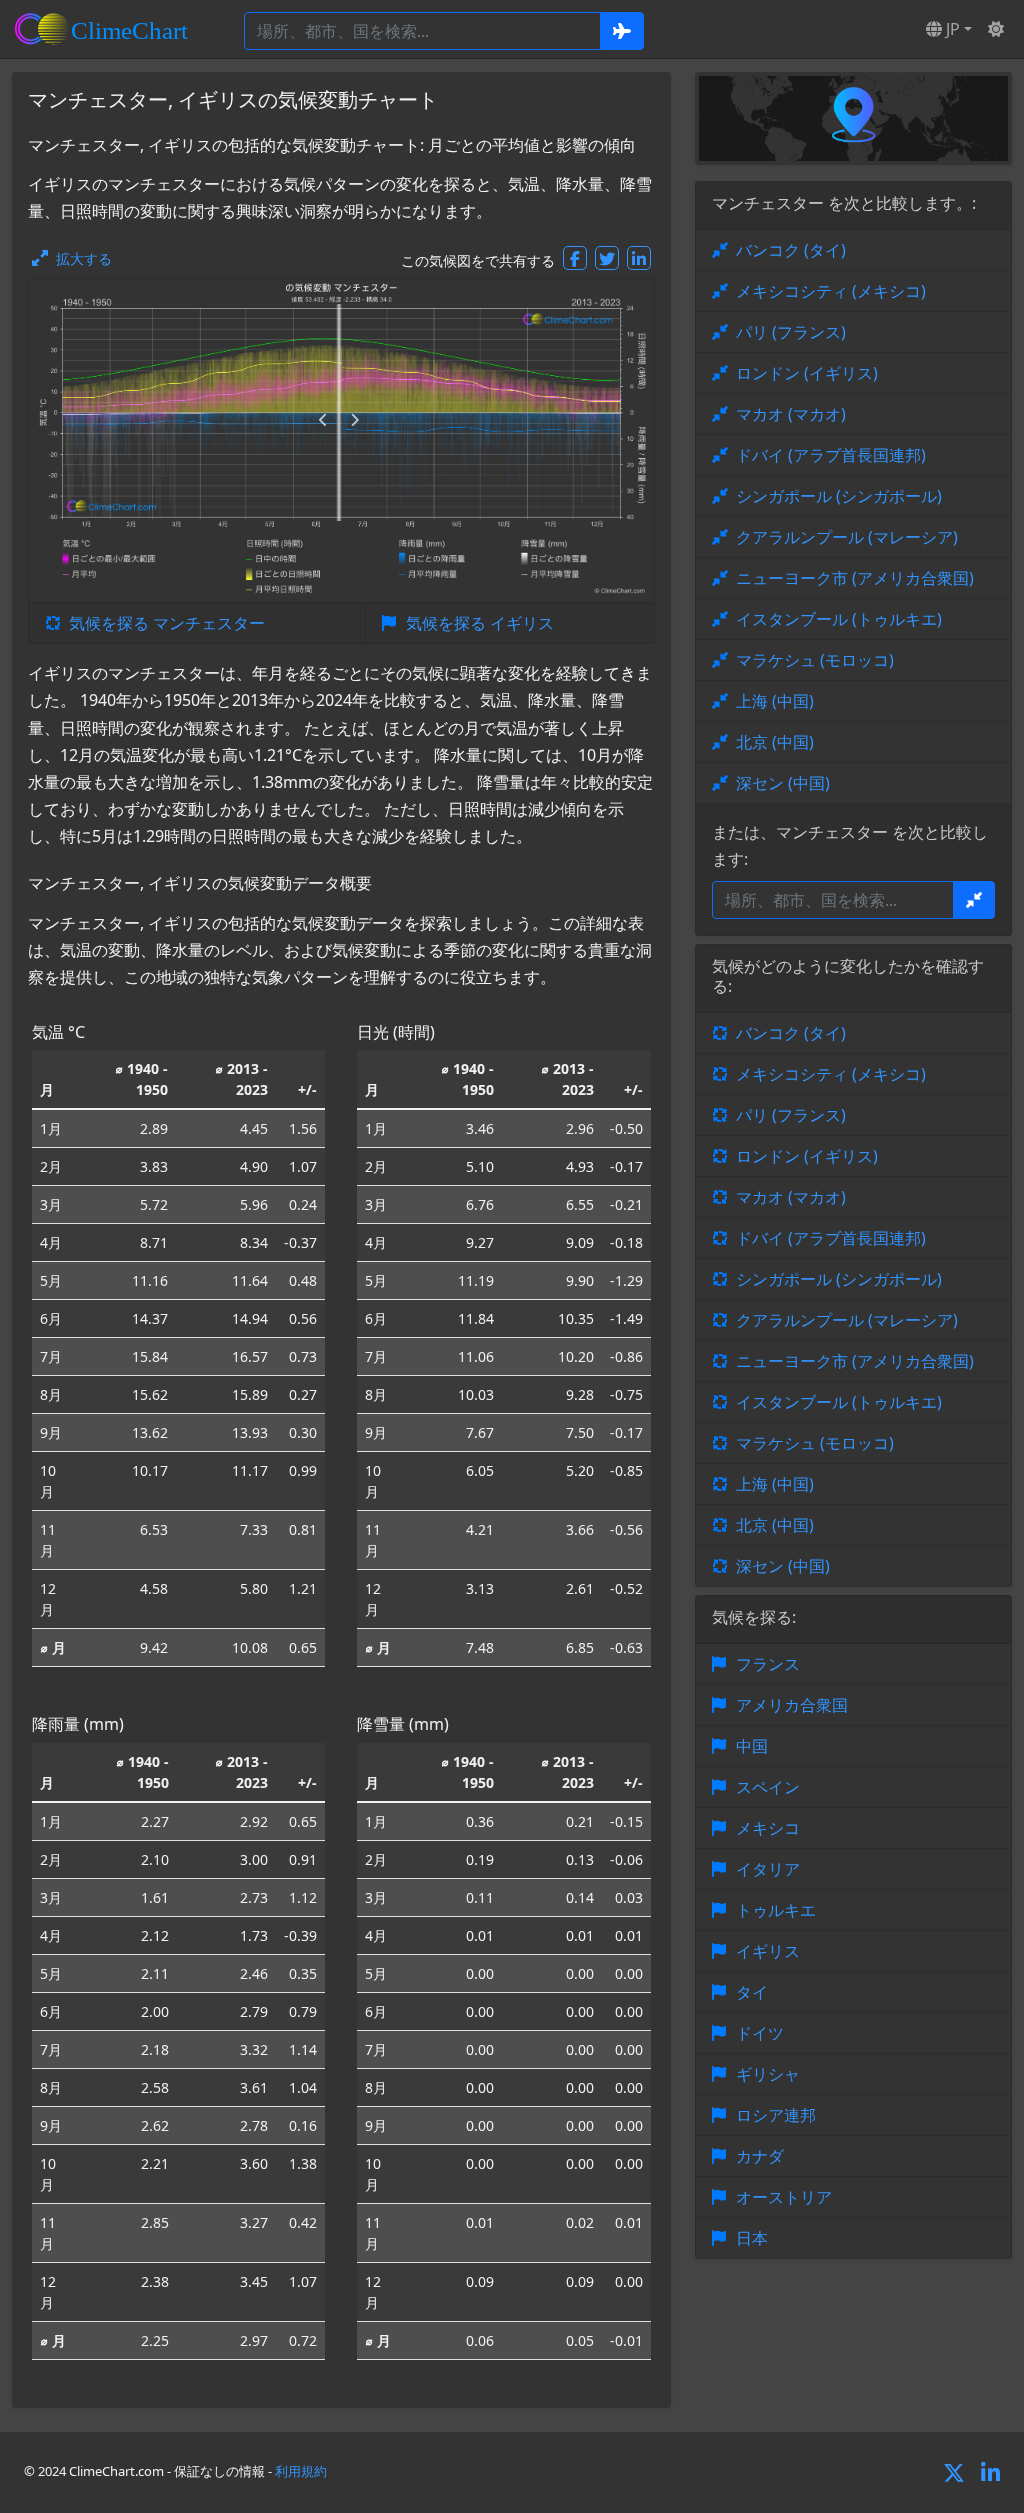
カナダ (760, 2156)
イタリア (768, 1869)
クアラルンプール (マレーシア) (847, 537)
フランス (768, 1664)
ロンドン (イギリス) (807, 373)
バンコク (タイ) (791, 250)
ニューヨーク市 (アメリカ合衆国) (855, 578)
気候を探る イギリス (480, 623)
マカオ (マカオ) (791, 414)
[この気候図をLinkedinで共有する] (639, 258)
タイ (752, 1992)
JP (951, 29)
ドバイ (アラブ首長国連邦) (831, 455)
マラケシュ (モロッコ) (815, 660)
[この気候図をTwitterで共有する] (607, 258)
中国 (752, 1746)
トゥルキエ (776, 1910)
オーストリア (784, 2197)
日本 (752, 2238)
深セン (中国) (783, 783)
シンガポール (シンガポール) (839, 496)
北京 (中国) (775, 742)
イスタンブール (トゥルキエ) (839, 619)
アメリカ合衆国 (792, 1705)
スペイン (768, 1787)
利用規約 (301, 2471)
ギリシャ (768, 2074)
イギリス (768, 1951)
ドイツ (760, 2033)
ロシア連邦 (776, 2115)
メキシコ (768, 1828)
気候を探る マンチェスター (167, 623)
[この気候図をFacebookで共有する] (575, 258)
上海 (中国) (775, 701)
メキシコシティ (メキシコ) (831, 291)
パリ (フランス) (791, 332)
